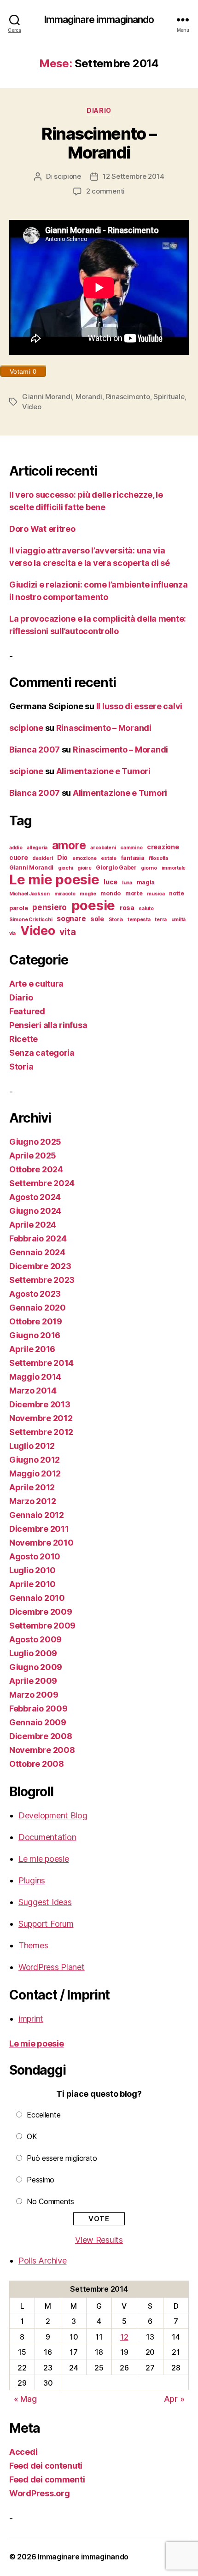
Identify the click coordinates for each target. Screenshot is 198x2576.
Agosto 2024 (35, 1197)
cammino (131, 848)
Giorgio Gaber (116, 867)
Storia (116, 920)
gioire (84, 868)
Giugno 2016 (35, 1335)
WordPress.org (40, 2493)
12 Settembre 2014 (134, 176)
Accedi (23, 2452)
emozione (84, 858)
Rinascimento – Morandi (99, 143)
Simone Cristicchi (31, 920)
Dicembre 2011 (39, 1529)
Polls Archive (43, 2261)
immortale (174, 868)
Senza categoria (42, 1053)
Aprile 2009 (33, 1681)
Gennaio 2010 (37, 1598)
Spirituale (169, 397)
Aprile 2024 (33, 1225)
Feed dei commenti (47, 2479)
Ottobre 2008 (37, 1764)
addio (16, 848)
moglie (88, 894)
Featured (27, 1011)
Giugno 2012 (35, 1460)
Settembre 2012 (41, 1432)
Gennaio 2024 (37, 1252)
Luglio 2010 (32, 1570)
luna (127, 883)
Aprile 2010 (32, 1584)
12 (124, 2337)
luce (111, 882)
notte (177, 893)
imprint (31, 2019)
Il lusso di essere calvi (140, 706)
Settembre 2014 (41, 1363)
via (12, 933)
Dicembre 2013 (40, 1404)
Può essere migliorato (62, 2158)
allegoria (37, 848)
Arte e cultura (36, 984)
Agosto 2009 (35, 1639)
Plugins (32, 1880)
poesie (93, 905)
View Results (99, 2240)
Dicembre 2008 (41, 1736)
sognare (71, 919)
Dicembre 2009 (41, 1612)
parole (18, 908)
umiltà (178, 920)
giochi (65, 868)
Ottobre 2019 (36, 1321)
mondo (111, 893)
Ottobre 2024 (36, 1169)
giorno (149, 868)
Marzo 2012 (32, 1501)
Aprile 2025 (33, 1156)
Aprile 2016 (32, 1349)
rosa (127, 908)
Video (32, 407)
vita (67, 932)
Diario (99, 110)
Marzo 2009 (34, 1695)
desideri (42, 858)
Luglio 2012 (32, 1446)
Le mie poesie (54, 879)
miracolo (65, 894)
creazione (163, 847)
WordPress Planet (52, 1967)
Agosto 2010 (35, 1556)
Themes (33, 1945)
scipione (67, 176)
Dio (62, 857)
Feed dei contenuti (46, 2466)
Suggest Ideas (45, 1902)
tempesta (139, 920)
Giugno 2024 (35, 1211)
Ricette (23, 1039)
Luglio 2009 (33, 1653)
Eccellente (44, 2115)
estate (108, 858)
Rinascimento (128, 397)
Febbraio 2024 (38, 1238)
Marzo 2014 (33, 1391)
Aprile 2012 (32, 1487)
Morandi (89, 397)
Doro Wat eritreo (42, 529)
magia (146, 882)
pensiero (49, 907)
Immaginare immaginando (99, 20)
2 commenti (105, 191)
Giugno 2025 (35, 1142)
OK (32, 2136)
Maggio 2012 (35, 1473)
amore (69, 845)
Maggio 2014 (35, 1377)
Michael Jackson (29, 894)
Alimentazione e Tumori (103, 771)
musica (156, 894)
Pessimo (41, 2180)
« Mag (25, 2399)
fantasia (133, 858)
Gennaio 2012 (37, 1515)
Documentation (47, 1837)
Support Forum (46, 1924)
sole (97, 919)
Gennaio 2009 (38, 1722)
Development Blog (53, 1815)
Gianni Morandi (47, 397)
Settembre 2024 (42, 1183)
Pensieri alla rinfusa (48, 1025)
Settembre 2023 (42, 1280)
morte (134, 893)
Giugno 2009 (36, 1667)
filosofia (158, 858)
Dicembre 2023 (40, 1266)
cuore (19, 857)
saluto (146, 909)
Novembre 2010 (41, 1543)
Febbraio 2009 (38, 1709)
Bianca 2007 (35, 750)
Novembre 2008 (42, 1750)
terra (161, 920)
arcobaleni (103, 848)
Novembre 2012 (41, 1418)
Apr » (174, 2399)
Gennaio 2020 (38, 1308)
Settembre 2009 (42, 1626)
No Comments (50, 2201)
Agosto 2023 (35, 1294)
